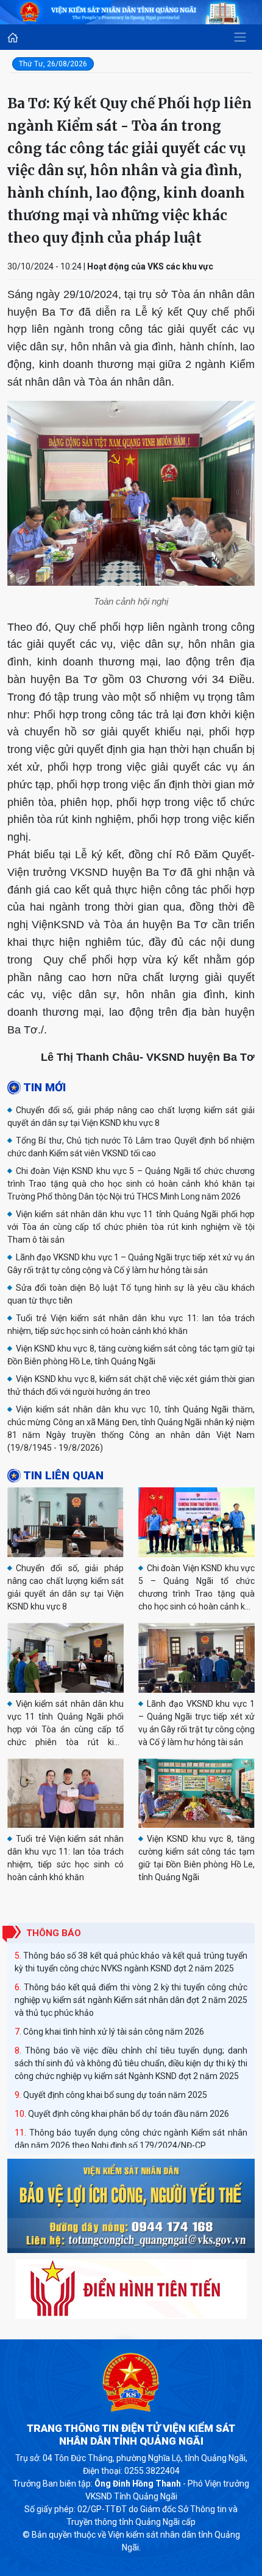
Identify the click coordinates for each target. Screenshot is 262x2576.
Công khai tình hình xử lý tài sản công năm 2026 (114, 2032)
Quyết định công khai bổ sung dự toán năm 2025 (115, 2095)
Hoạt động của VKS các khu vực (150, 266)
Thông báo (54, 1933)
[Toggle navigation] (240, 37)
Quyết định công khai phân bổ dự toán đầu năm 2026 (129, 2114)
